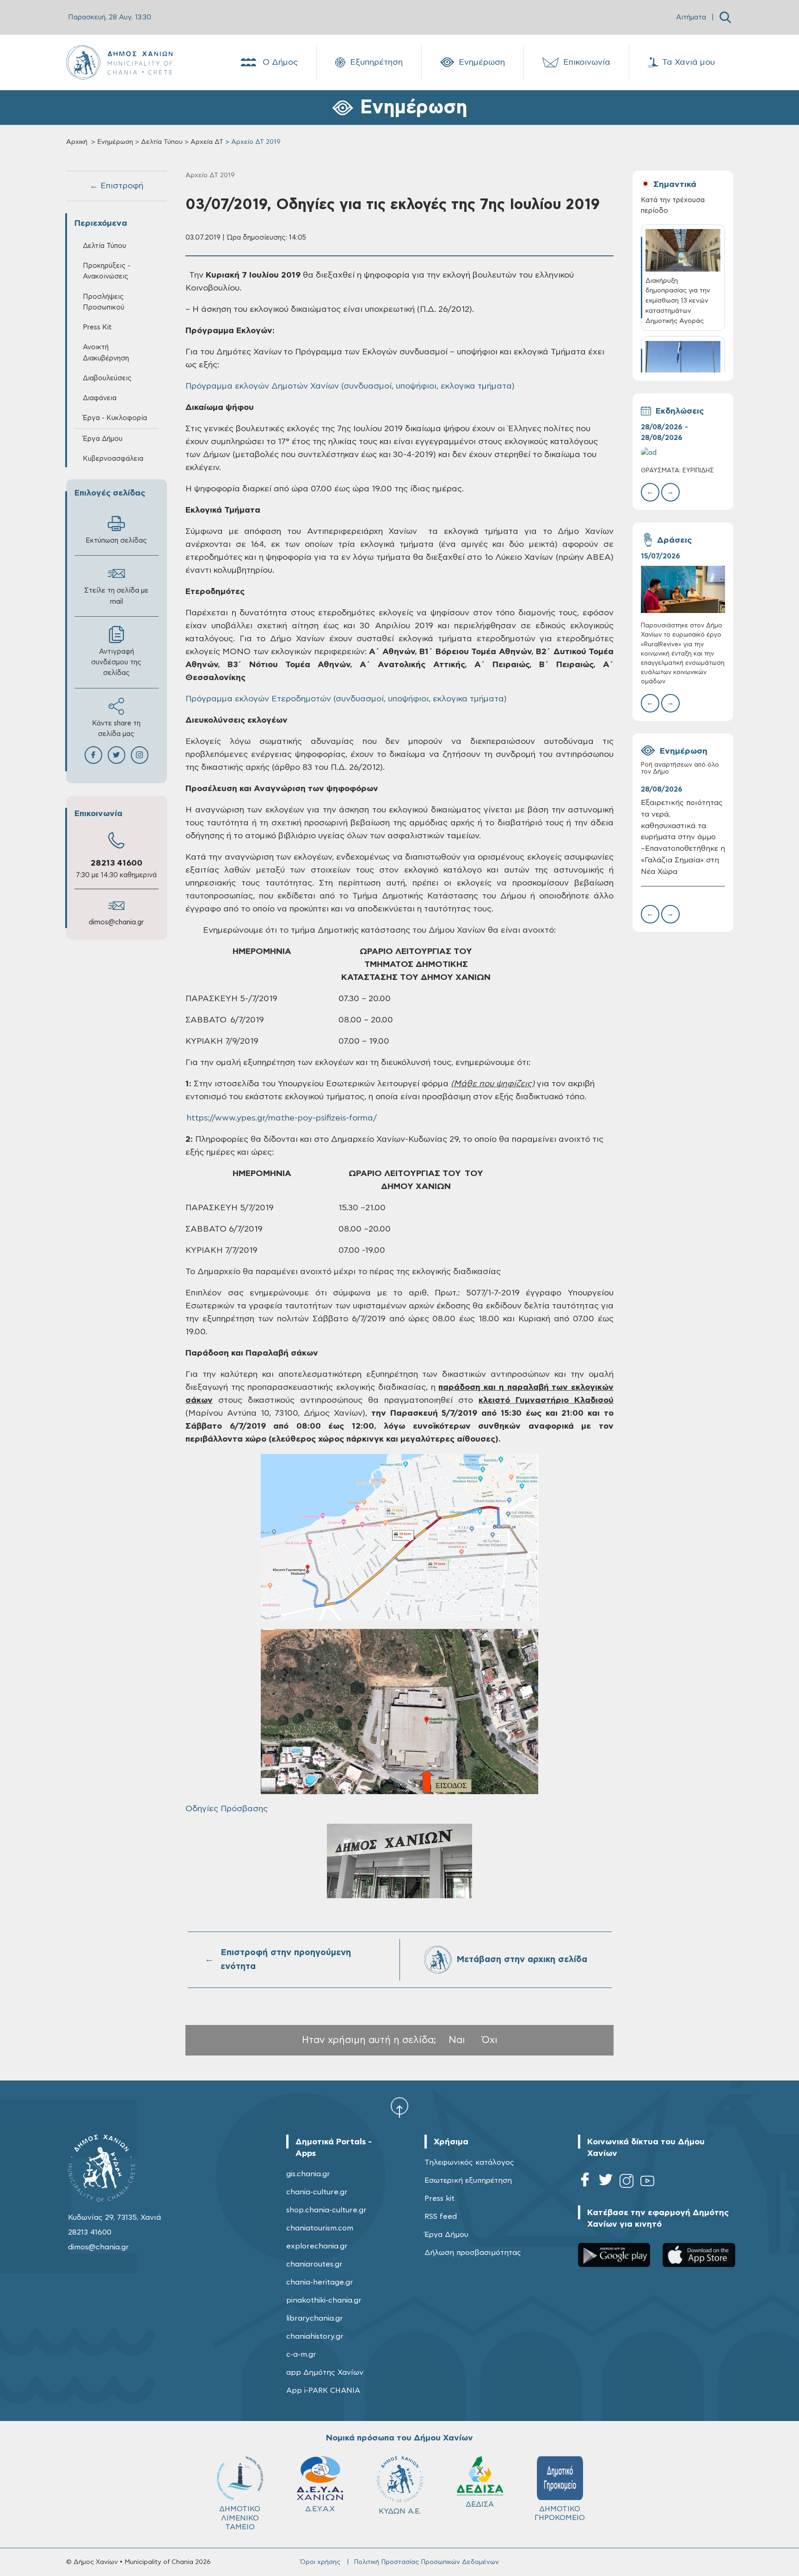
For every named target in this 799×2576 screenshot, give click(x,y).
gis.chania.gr (308, 2174)
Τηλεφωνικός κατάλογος (469, 2162)
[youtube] (647, 2183)
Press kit (439, 2198)
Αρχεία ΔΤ (207, 142)
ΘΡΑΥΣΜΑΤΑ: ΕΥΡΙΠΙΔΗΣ (677, 471)
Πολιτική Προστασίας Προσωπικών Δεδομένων (426, 2562)
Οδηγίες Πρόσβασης (227, 1809)
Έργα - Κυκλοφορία (115, 418)
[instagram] (627, 2183)
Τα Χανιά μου (688, 62)
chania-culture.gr (317, 2192)
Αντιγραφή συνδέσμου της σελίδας (116, 662)
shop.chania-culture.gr (326, 2210)
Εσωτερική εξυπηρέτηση (468, 2180)
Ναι (457, 2040)
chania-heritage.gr (320, 2282)
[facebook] (585, 2183)
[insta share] (140, 755)
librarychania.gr (315, 2318)
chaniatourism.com (320, 2228)
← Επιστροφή (117, 186)
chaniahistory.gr (315, 2336)
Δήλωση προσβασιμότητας (473, 2253)
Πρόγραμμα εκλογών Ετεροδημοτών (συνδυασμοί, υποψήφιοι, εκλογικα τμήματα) (346, 699)
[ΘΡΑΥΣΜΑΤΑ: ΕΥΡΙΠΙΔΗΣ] (683, 453)
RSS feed (441, 2217)
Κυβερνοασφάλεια (113, 459)
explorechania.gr (317, 2246)
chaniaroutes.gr (314, 2264)
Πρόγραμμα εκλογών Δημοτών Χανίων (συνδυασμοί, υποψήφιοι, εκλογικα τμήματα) (350, 386)
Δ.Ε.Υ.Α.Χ (320, 2509)
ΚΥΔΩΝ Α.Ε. (400, 2511)
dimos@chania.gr (116, 922)
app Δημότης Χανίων (325, 2372)
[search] (725, 17)
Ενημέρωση (482, 62)
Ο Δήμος (280, 62)
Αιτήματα (691, 17)
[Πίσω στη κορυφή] (399, 2107)
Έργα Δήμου (446, 2235)
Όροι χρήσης (320, 2562)
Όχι (490, 2040)
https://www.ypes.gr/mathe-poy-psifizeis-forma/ (282, 1118)
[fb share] (93, 755)
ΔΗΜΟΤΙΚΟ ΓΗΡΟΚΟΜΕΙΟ (560, 2513)
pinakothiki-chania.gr (324, 2300)
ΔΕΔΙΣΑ (480, 2504)
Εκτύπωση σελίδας (116, 541)
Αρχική (77, 142)
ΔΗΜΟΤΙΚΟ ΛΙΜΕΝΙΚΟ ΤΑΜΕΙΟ (240, 2518)
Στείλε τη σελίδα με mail (116, 596)
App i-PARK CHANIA (323, 2390)
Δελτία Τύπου (162, 142)
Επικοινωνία (587, 62)
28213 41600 (117, 863)
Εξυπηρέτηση (376, 62)
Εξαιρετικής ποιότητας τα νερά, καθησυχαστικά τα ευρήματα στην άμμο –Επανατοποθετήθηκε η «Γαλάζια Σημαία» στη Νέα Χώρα (683, 837)
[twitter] (606, 2183)
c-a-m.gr (301, 2354)
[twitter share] (117, 755)
